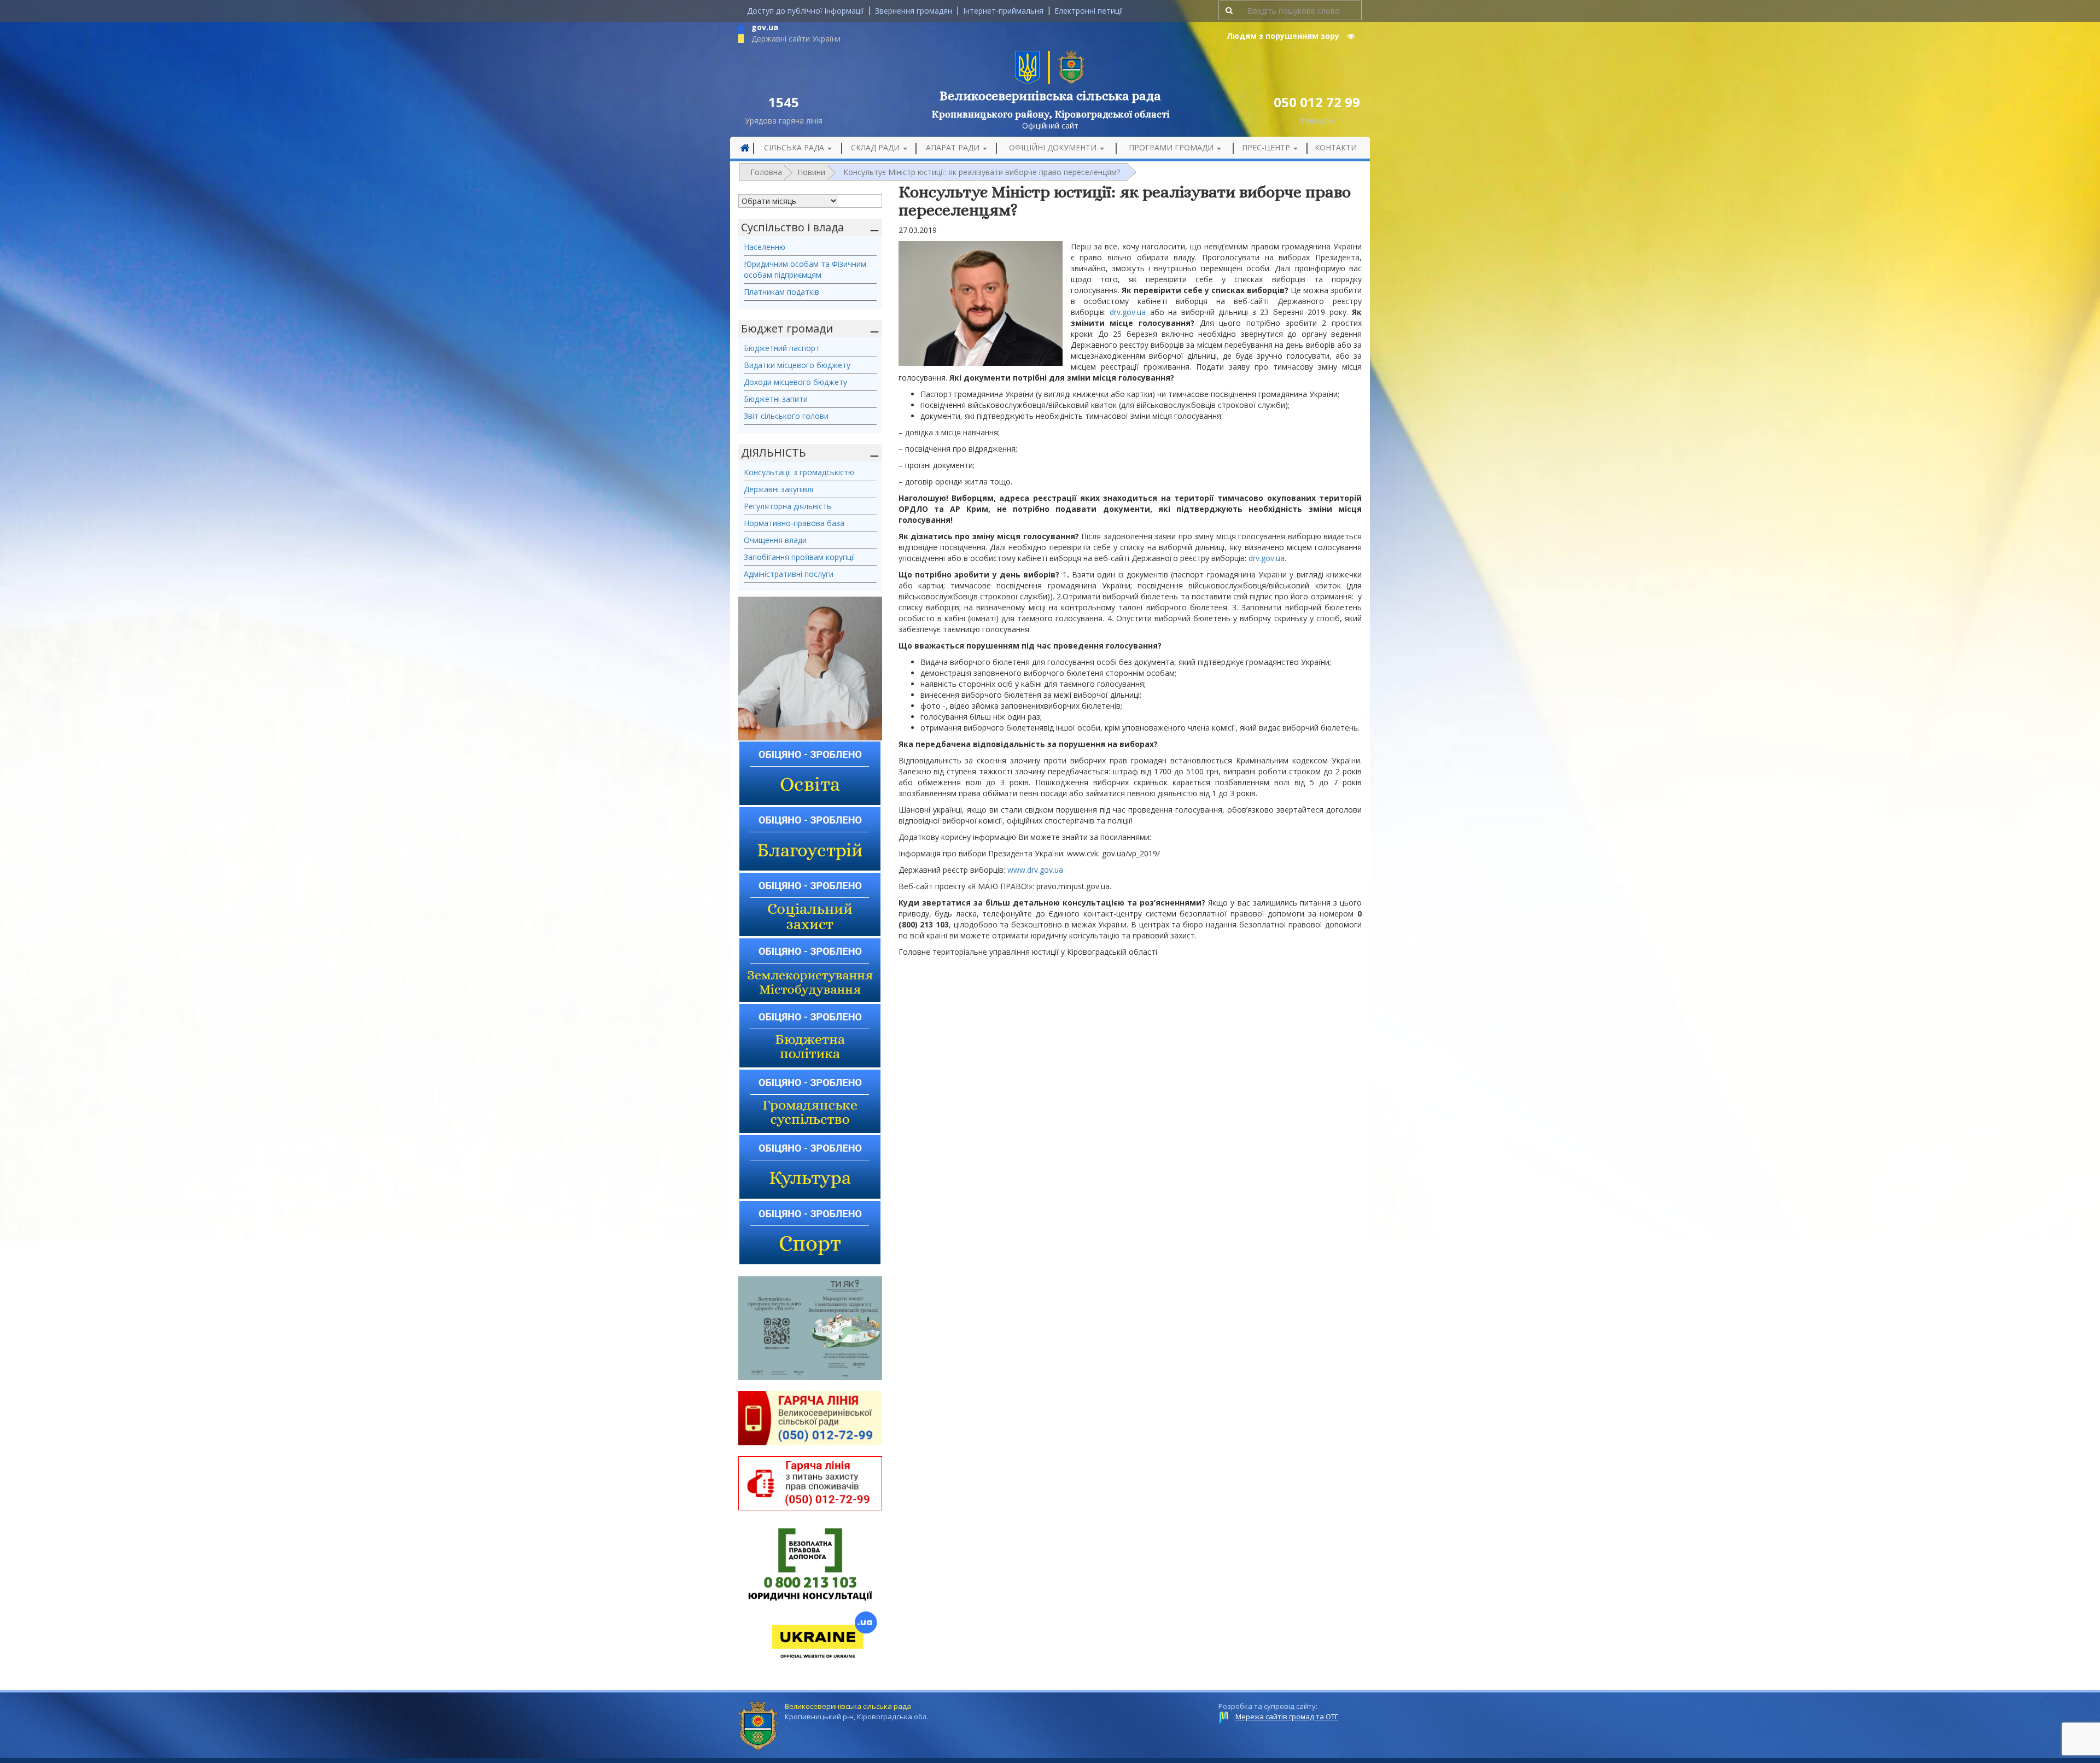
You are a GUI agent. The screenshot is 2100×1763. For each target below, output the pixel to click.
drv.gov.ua (1128, 312)
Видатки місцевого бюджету (797, 365)
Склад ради (876, 147)
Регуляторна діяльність (787, 506)
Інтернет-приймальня (1003, 11)
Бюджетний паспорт (782, 348)
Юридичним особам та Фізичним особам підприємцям (805, 269)
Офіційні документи (1054, 147)
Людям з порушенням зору (1284, 36)
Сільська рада (795, 147)
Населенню (765, 247)
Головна (766, 172)
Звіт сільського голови (786, 416)
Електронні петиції (1089, 11)
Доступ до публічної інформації (806, 11)
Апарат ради (954, 147)
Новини (811, 172)
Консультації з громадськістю (799, 472)
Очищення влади (775, 540)
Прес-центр (1267, 147)
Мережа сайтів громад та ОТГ (1287, 1717)
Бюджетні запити (776, 399)
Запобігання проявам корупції (800, 557)
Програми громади (1172, 147)
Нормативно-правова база (794, 523)
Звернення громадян (914, 11)
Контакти (1336, 147)
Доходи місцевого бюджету (795, 382)
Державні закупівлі (778, 489)
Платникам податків (781, 292)
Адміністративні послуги (789, 574)
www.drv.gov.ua (1035, 870)
